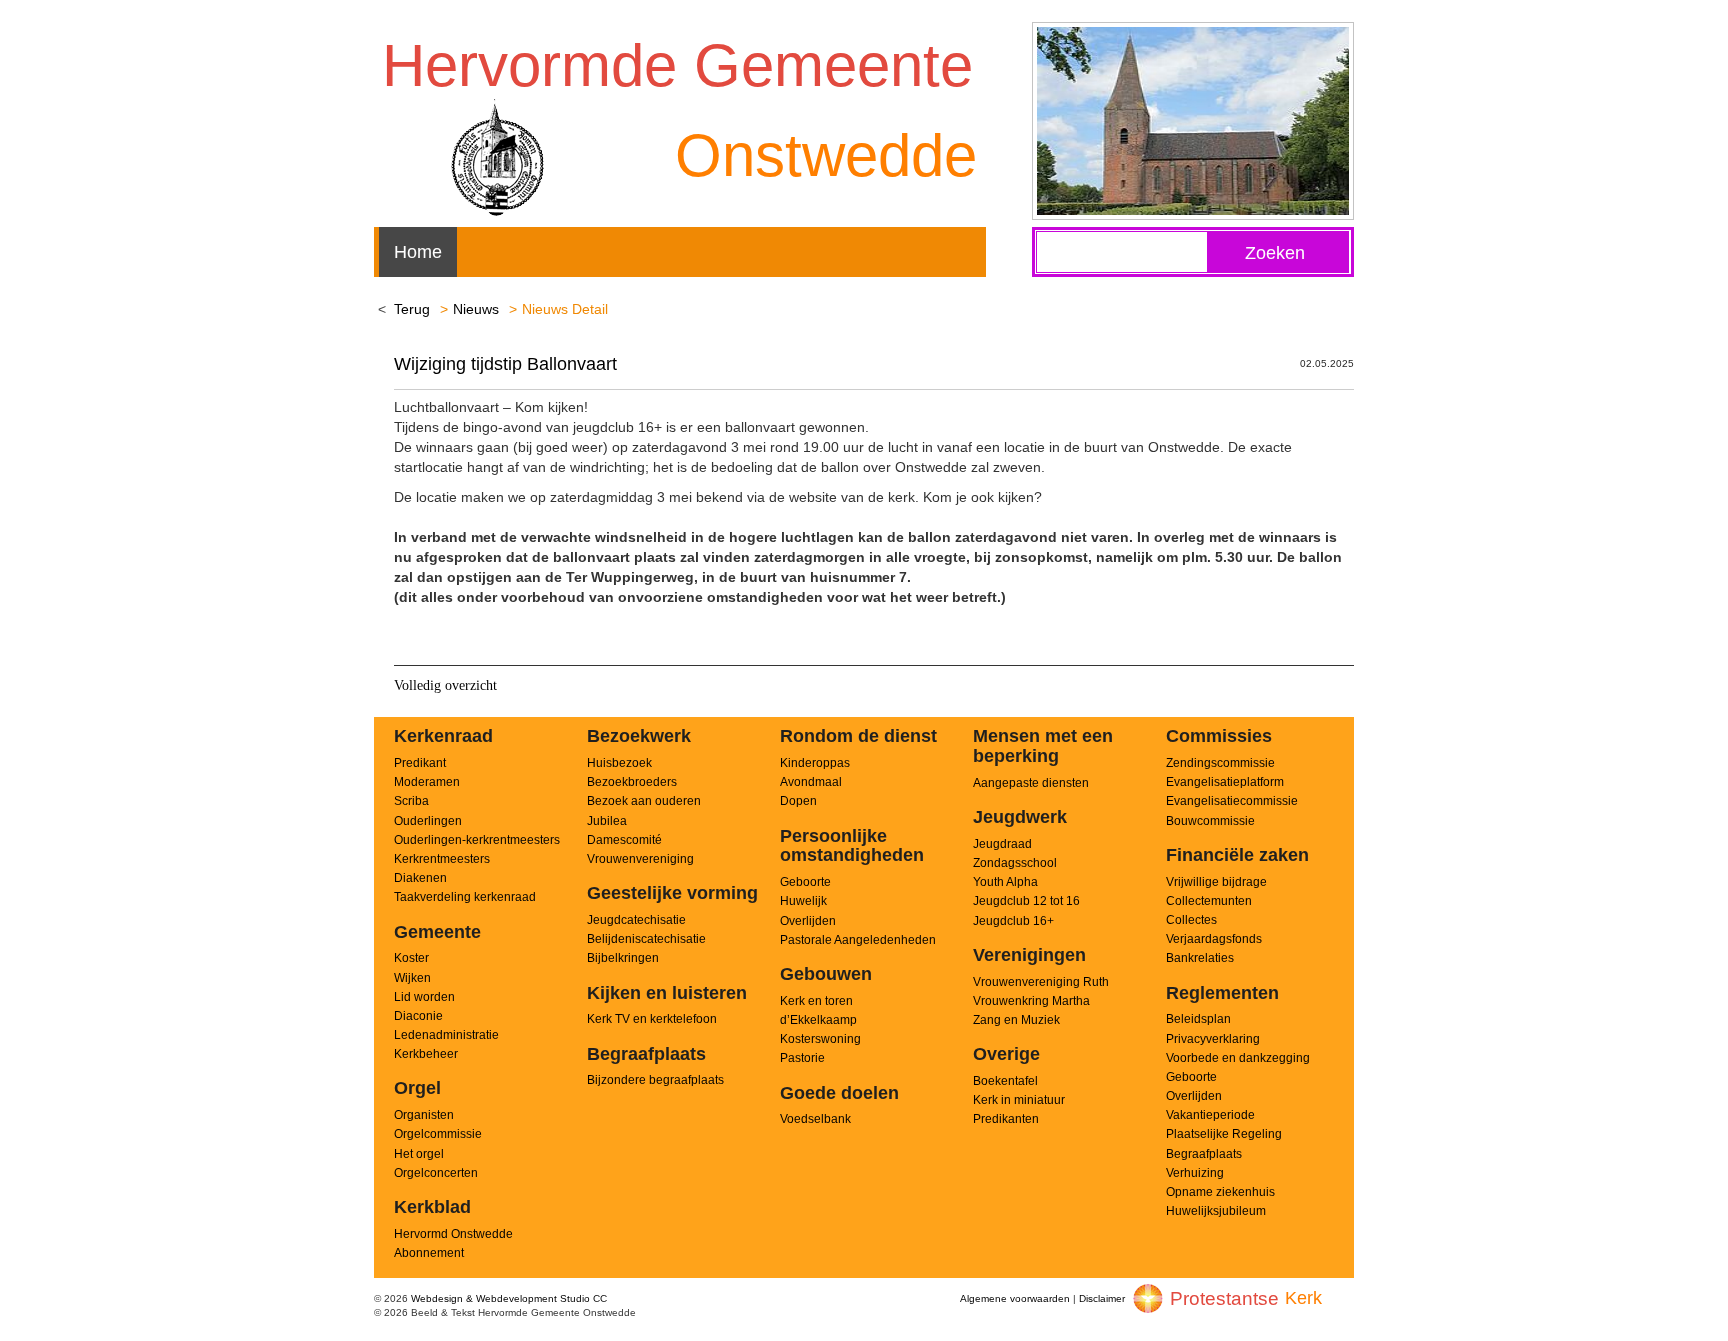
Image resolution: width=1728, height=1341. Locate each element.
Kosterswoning (820, 1039)
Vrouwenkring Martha (1031, 1001)
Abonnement (429, 1253)
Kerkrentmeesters (442, 859)
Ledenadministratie (446, 1035)
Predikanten (1006, 1119)
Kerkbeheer (426, 1054)
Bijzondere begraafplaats (655, 1080)
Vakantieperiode (1210, 1115)
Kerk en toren (816, 1001)
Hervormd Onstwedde (453, 1234)
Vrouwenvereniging (640, 859)
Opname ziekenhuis (1220, 1192)
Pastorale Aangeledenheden (858, 940)
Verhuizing (1195, 1173)
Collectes (1191, 920)
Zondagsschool (1015, 863)
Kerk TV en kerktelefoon (652, 1019)
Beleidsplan (1198, 1019)
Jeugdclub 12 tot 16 (1026, 901)
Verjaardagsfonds (1214, 939)
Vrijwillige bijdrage (1216, 882)
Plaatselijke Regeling (1224, 1134)
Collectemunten (1209, 901)
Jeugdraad (1002, 844)
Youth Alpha (1005, 882)
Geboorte (805, 882)
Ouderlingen (428, 821)
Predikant (420, 763)
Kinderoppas (815, 763)
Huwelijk (803, 901)
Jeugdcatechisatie (636, 920)
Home (418, 252)
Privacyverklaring (1213, 1039)
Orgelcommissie (438, 1134)
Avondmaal (811, 782)
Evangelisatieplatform (1225, 782)
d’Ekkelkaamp (818, 1020)
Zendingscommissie (1220, 763)
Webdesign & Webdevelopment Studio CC (509, 1298)
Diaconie (418, 1016)
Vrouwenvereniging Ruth (1041, 982)
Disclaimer (1102, 1298)
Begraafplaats (1204, 1154)
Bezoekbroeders (632, 782)
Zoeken (1275, 253)
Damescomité (624, 840)
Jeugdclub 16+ (1013, 921)
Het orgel (419, 1154)
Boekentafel (1005, 1081)
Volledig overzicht (445, 685)
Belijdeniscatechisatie (646, 939)
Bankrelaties (1200, 958)
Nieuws (476, 309)
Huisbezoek (619, 763)
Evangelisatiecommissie (1232, 801)
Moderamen (427, 782)
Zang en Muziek (1016, 1020)
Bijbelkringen (623, 958)
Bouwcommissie (1210, 821)
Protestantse (1224, 1298)
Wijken (412, 978)
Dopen (798, 801)
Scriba (411, 801)
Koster (411, 958)
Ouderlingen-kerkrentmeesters (477, 840)
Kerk (1303, 1298)
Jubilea (607, 821)
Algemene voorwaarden (1015, 1298)
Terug (412, 309)
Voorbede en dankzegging (1238, 1058)
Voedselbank (815, 1119)
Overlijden (808, 921)
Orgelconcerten (436, 1173)
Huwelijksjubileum (1216, 1211)
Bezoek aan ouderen (644, 801)
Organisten (424, 1115)
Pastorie (802, 1058)
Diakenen (420, 878)
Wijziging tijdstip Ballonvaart (505, 364)
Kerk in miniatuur (1019, 1100)
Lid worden (424, 997)
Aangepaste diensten (1031, 783)
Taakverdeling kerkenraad (465, 897)
